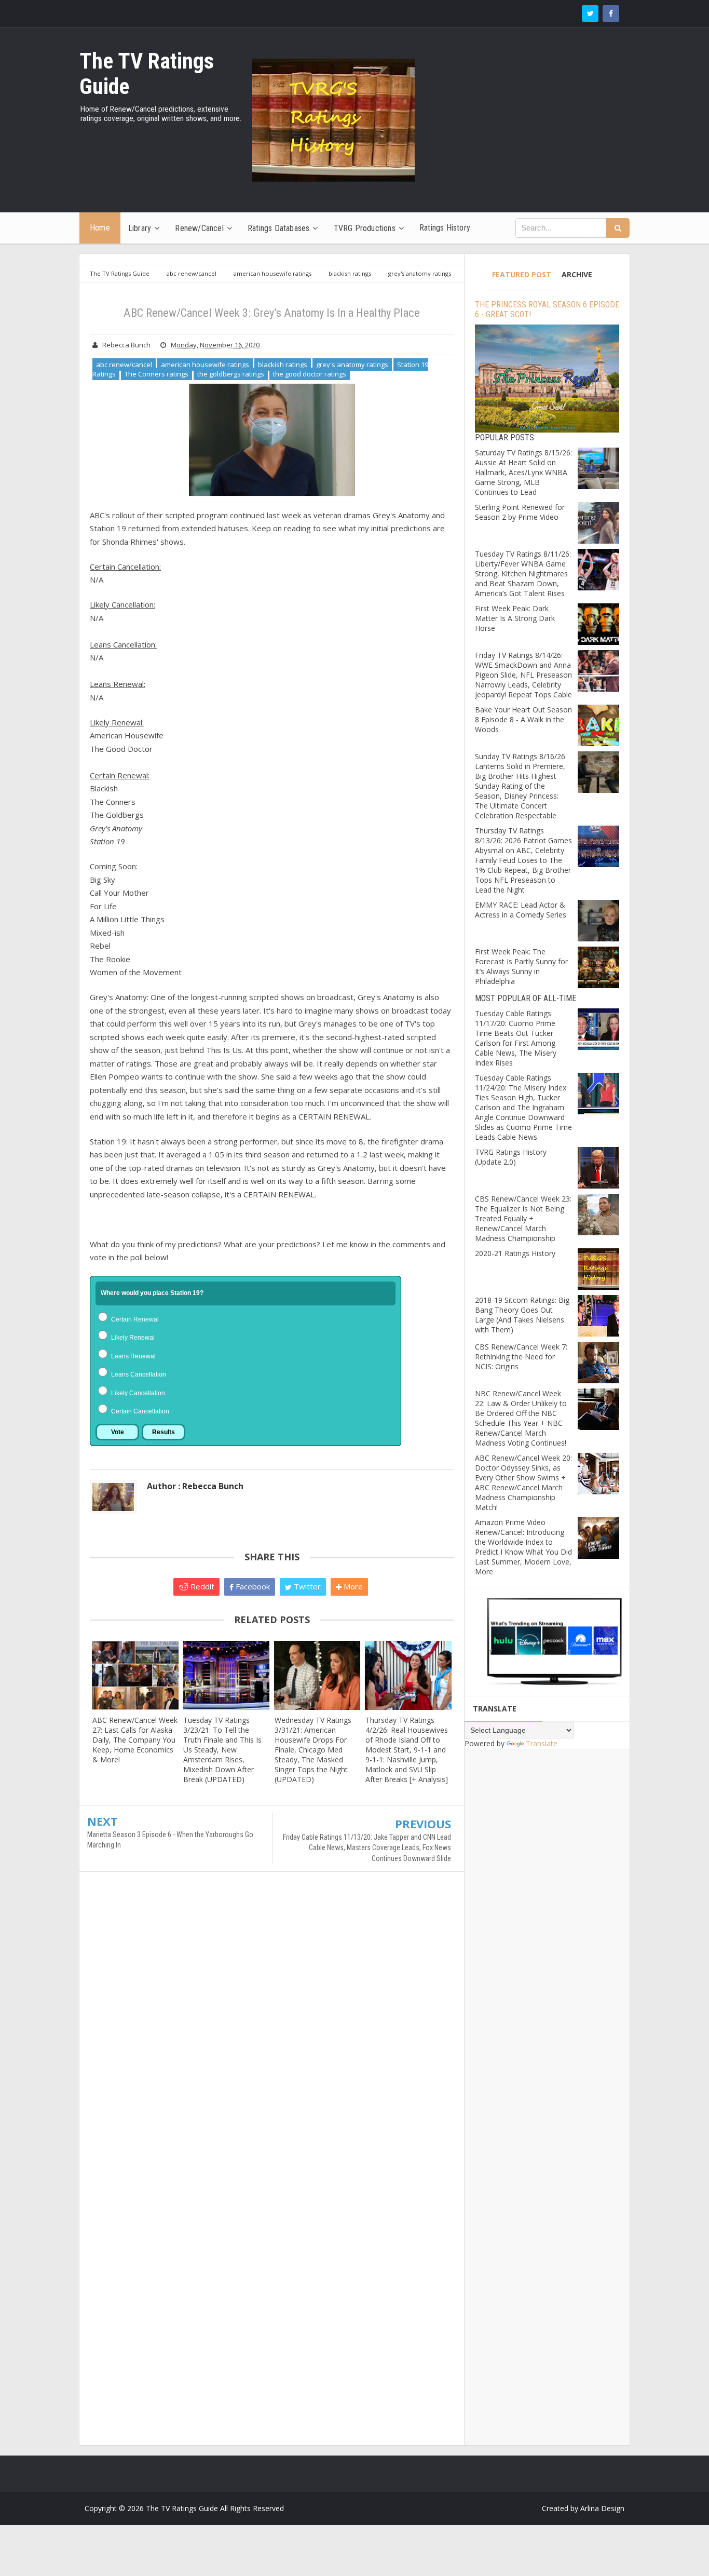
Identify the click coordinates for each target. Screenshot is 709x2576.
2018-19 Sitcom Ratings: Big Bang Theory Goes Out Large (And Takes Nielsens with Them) (522, 1315)
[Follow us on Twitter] (590, 14)
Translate (542, 1743)
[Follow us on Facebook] (611, 14)
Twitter (306, 1586)
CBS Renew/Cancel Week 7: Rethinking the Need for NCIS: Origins (521, 1357)
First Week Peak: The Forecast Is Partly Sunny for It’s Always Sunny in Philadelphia (521, 966)
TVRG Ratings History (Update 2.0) (511, 1157)
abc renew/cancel (124, 365)
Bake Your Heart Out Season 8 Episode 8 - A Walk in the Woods (523, 719)
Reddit (201, 1586)
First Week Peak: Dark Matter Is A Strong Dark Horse (515, 618)
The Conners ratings (156, 374)
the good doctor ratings (310, 374)
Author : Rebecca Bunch (195, 1486)
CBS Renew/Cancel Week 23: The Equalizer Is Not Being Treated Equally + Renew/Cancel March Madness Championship (523, 1218)
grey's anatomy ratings (352, 365)
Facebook (252, 1586)
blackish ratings (283, 365)
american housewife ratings (205, 365)
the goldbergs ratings (231, 374)
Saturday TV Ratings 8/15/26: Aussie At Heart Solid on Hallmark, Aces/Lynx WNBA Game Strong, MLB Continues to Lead (523, 472)
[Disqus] (272, 2030)
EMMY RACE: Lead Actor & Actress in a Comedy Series (521, 910)
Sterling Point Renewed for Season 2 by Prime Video (520, 512)
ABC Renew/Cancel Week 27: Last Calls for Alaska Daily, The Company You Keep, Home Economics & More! (135, 1740)
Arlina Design (602, 2508)
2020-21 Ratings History (515, 1253)
